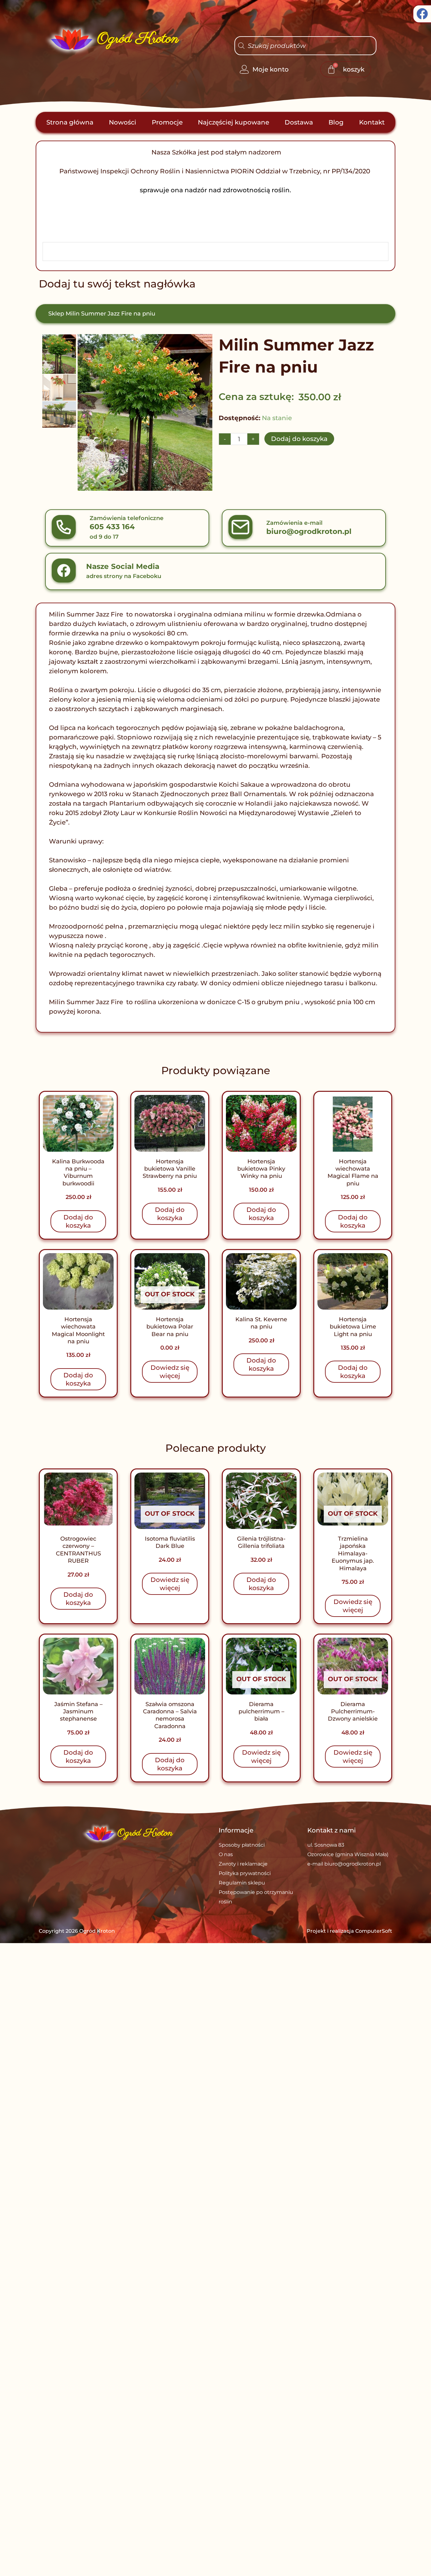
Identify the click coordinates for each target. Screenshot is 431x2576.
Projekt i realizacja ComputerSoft (349, 1931)
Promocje (167, 122)
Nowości (123, 122)
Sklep (56, 314)
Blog (336, 122)
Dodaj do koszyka (299, 439)
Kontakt (372, 122)
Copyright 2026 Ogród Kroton (77, 1931)
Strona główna (70, 122)
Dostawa (299, 122)
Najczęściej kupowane (233, 122)
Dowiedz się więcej (170, 1372)
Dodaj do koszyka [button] (78, 1221)
